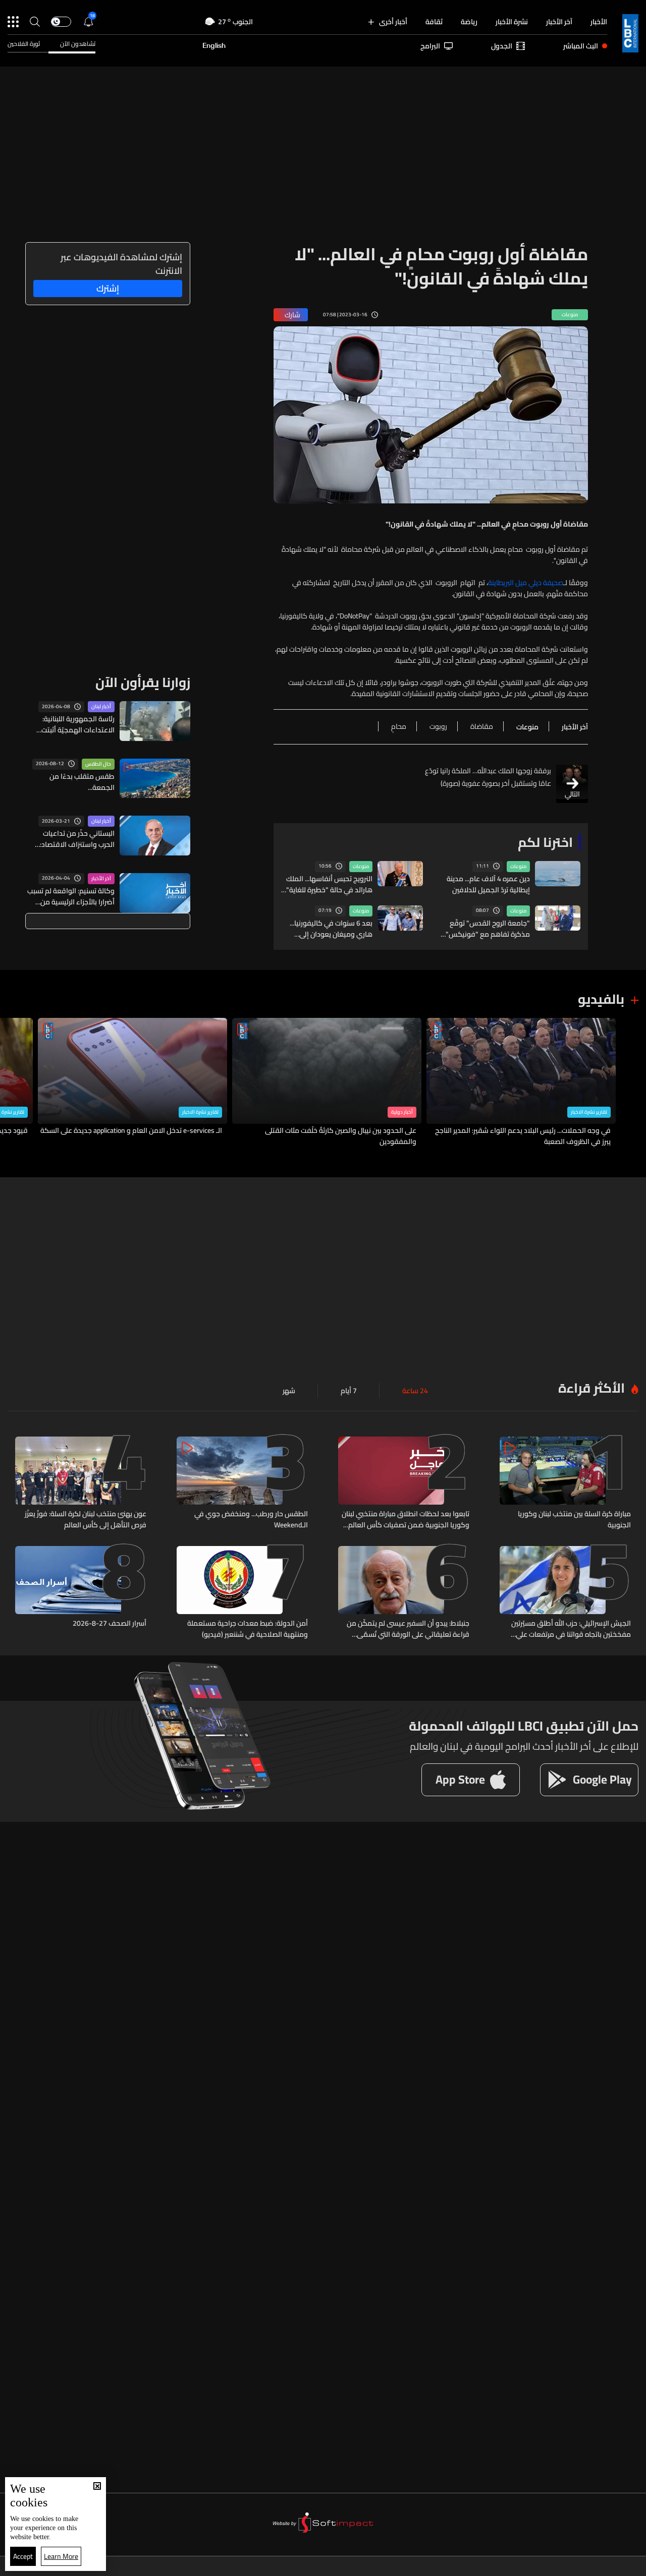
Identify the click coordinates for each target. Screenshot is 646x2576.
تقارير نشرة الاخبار (589, 1112)
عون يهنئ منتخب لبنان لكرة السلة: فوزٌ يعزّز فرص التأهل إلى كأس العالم (86, 1519)
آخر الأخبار (559, 22)
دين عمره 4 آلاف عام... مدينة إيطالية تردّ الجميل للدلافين (488, 884)
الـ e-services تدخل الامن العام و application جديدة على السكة (131, 1131)
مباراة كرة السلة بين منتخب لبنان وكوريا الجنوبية (574, 1519)
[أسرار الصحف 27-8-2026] (81, 1593)
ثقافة (434, 22)
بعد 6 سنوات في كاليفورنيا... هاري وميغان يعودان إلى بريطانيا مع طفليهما (331, 929)
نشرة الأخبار (512, 22)
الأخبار (599, 22)
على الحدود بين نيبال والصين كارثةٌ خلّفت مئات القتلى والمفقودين (341, 1136)
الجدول (502, 46)
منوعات (518, 867)
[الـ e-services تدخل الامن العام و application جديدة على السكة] (132, 1083)
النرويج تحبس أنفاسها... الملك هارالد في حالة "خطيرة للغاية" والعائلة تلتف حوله (329, 884)
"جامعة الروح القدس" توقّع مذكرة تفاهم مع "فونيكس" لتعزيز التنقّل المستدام (488, 929)
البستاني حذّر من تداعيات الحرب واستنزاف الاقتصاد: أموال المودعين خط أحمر (77, 839)
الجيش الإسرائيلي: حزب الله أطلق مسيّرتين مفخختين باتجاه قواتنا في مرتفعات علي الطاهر (571, 1629)
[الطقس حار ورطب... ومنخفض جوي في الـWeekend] (242, 1483)
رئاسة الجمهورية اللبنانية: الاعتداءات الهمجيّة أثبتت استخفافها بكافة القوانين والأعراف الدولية (76, 724)
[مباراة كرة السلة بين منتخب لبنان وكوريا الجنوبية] (565, 1483)
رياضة (469, 22)
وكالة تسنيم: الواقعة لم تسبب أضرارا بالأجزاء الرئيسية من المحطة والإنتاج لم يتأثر (71, 896)
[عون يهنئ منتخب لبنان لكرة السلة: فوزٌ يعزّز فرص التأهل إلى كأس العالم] (81, 1483)
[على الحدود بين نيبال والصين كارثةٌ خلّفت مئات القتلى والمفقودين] (327, 1083)
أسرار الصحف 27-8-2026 (110, 1624)
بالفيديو (601, 999)
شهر (289, 1391)
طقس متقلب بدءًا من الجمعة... (82, 782)
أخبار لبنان (101, 707)
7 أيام (349, 1391)
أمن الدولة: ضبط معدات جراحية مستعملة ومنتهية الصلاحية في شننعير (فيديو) (248, 1629)
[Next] (13, 1083)
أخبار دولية (402, 1112)
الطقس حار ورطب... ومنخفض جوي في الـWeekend (251, 1519)
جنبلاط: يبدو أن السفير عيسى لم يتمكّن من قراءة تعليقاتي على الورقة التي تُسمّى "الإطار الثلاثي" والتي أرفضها (408, 1629)
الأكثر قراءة (591, 1388)
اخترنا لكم (545, 842)
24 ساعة (415, 1391)
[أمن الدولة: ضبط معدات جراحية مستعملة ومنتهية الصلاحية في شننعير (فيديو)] (242, 1593)
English (214, 46)
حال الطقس (98, 764)
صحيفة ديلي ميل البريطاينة (526, 583)
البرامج (430, 46)
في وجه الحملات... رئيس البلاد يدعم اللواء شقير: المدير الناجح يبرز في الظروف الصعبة (523, 1136)
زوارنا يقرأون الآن (143, 682)
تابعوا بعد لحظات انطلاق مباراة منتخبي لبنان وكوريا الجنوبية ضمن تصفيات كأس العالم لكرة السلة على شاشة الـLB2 (406, 1519)
